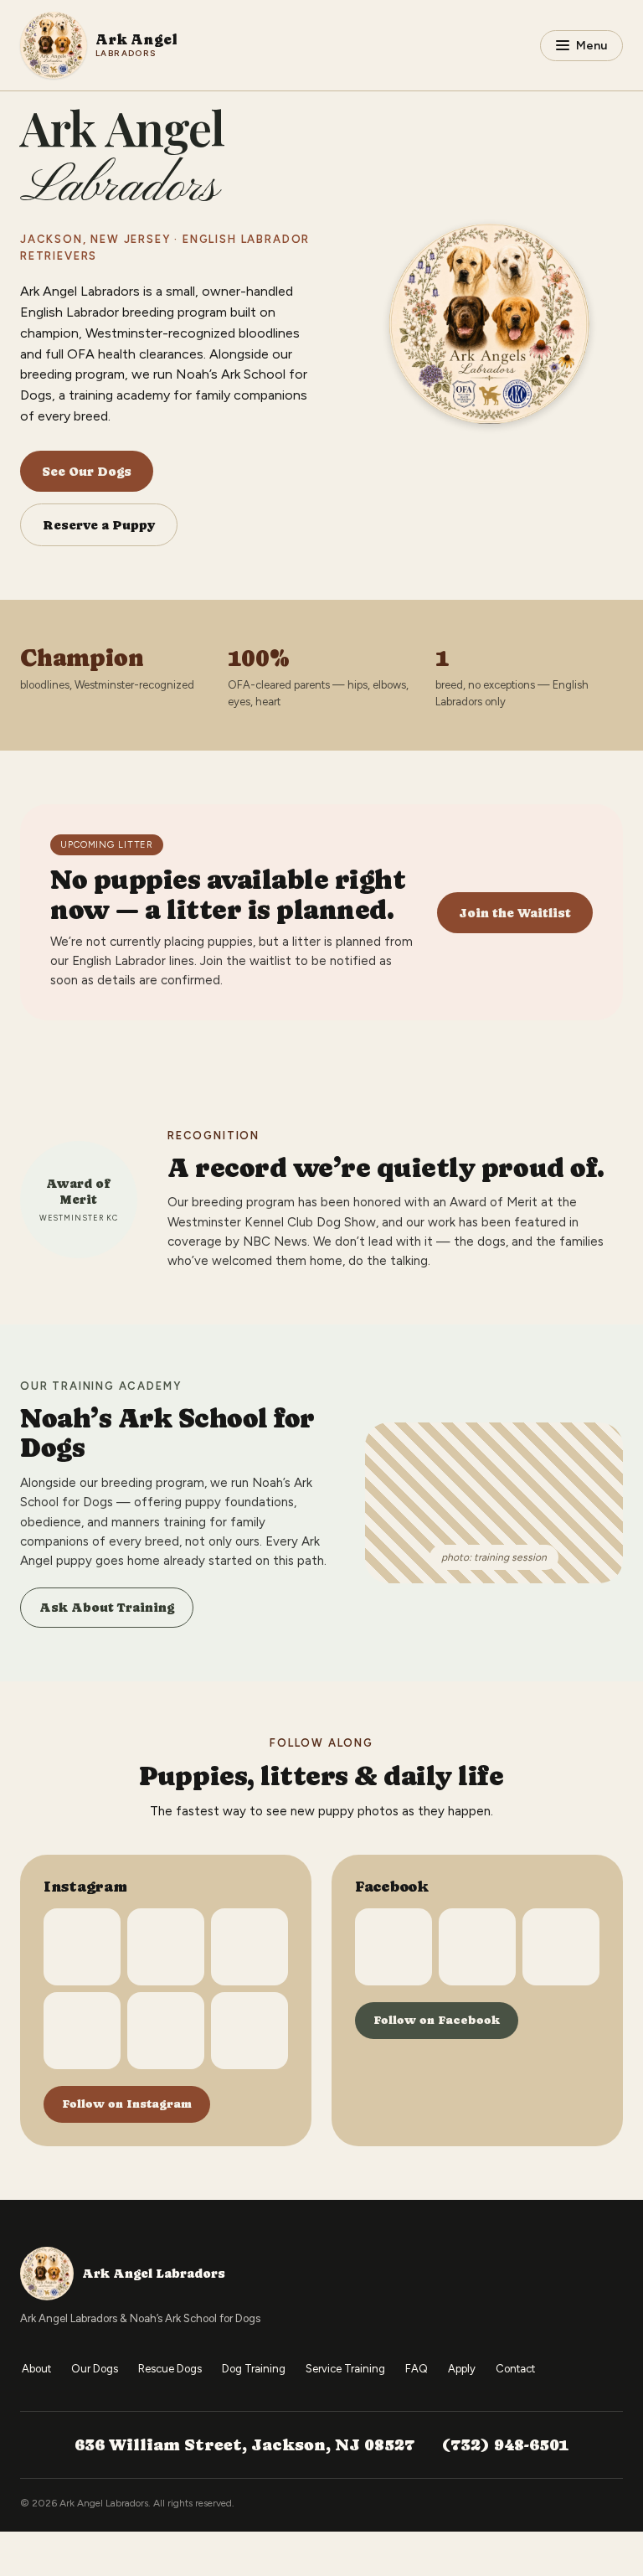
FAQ (417, 2369)
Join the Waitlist (515, 913)
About (36, 2369)
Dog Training (254, 2369)
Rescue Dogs (170, 2369)
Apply (462, 2369)
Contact (515, 2369)
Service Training (345, 2369)
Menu (592, 46)
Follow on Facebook (437, 2020)
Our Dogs (95, 2369)
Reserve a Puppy (99, 525)
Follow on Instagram (127, 2104)
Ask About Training (107, 1607)
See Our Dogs (87, 471)
